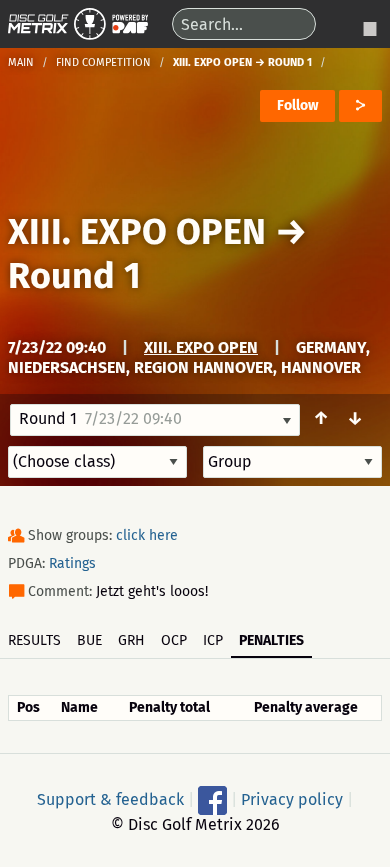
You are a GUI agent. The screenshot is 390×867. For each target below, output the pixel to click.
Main (21, 62)
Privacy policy (292, 798)
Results (34, 640)
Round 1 (74, 276)
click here (147, 535)
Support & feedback (110, 798)
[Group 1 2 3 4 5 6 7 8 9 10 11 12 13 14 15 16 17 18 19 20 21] (292, 462)
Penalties (271, 640)
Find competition (103, 62)
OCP (174, 640)
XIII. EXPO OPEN (137, 232)
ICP (213, 640)
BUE (89, 640)
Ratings (72, 563)
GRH (131, 640)
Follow (297, 105)
